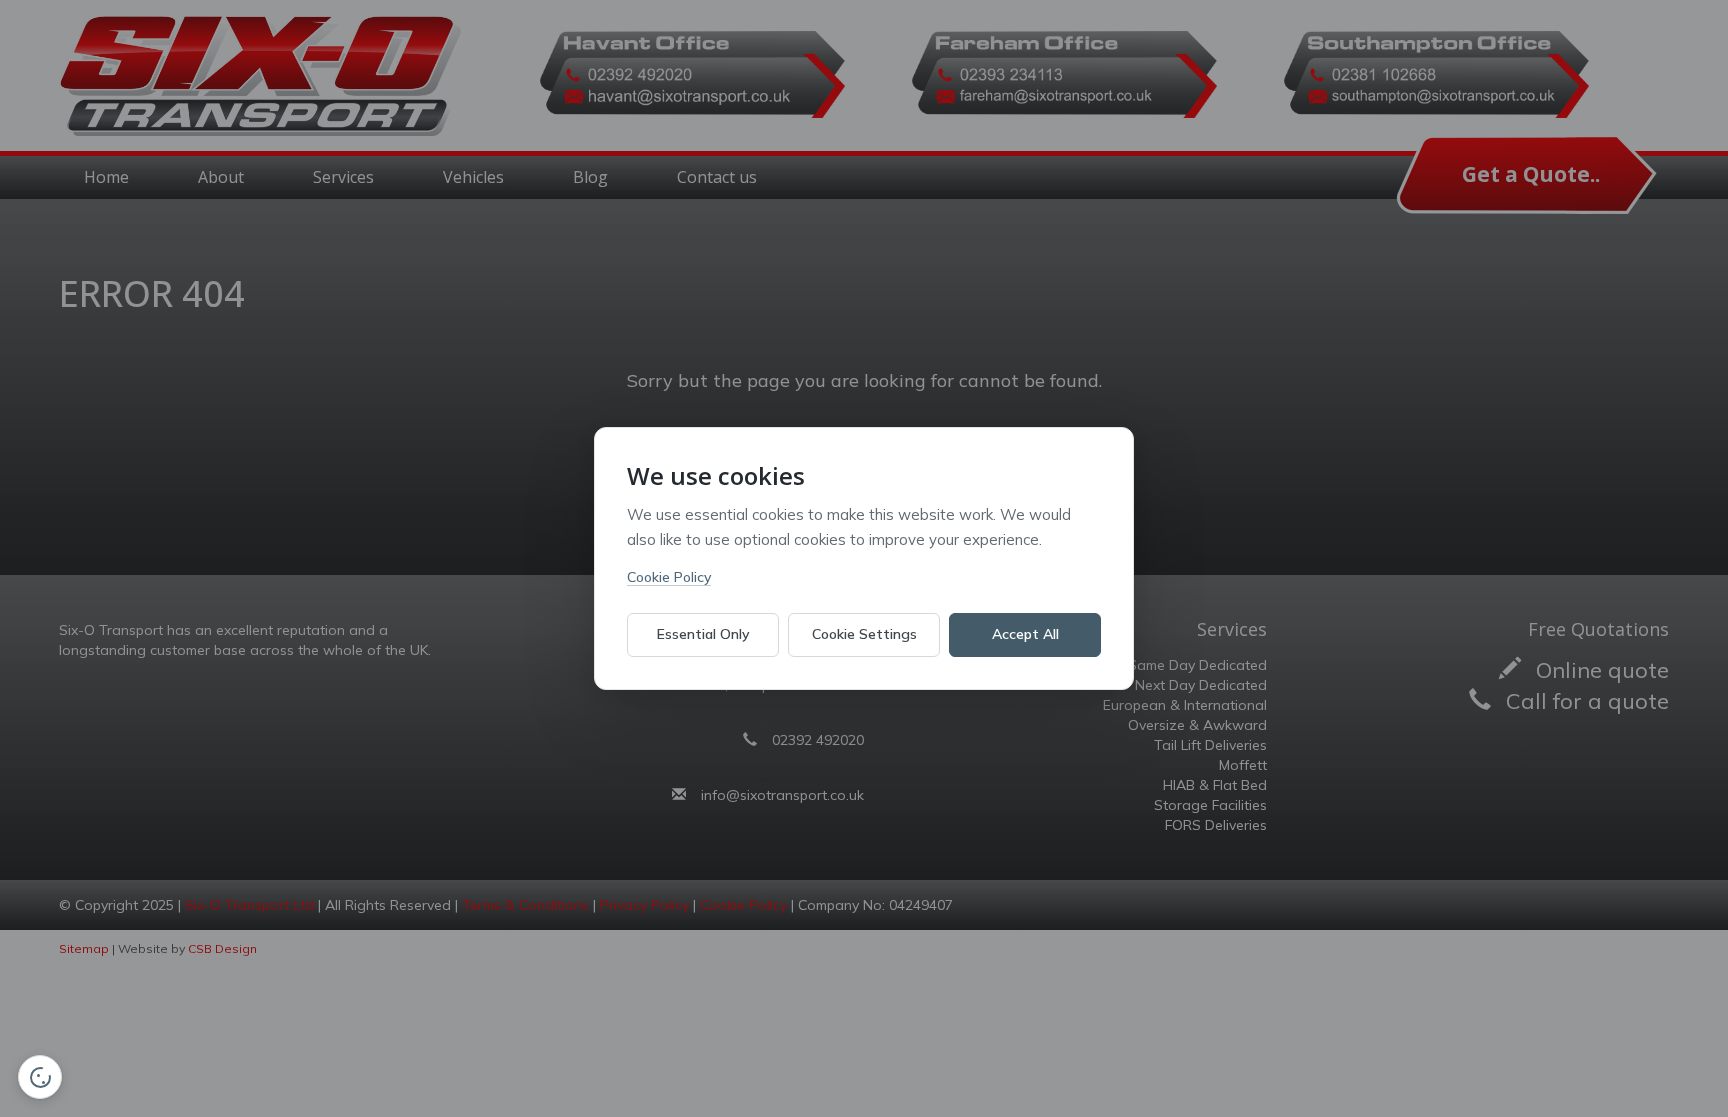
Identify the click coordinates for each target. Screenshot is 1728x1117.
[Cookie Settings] (40, 1077)
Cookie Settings (864, 634)
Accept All (1025, 634)
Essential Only (703, 634)
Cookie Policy (669, 577)
